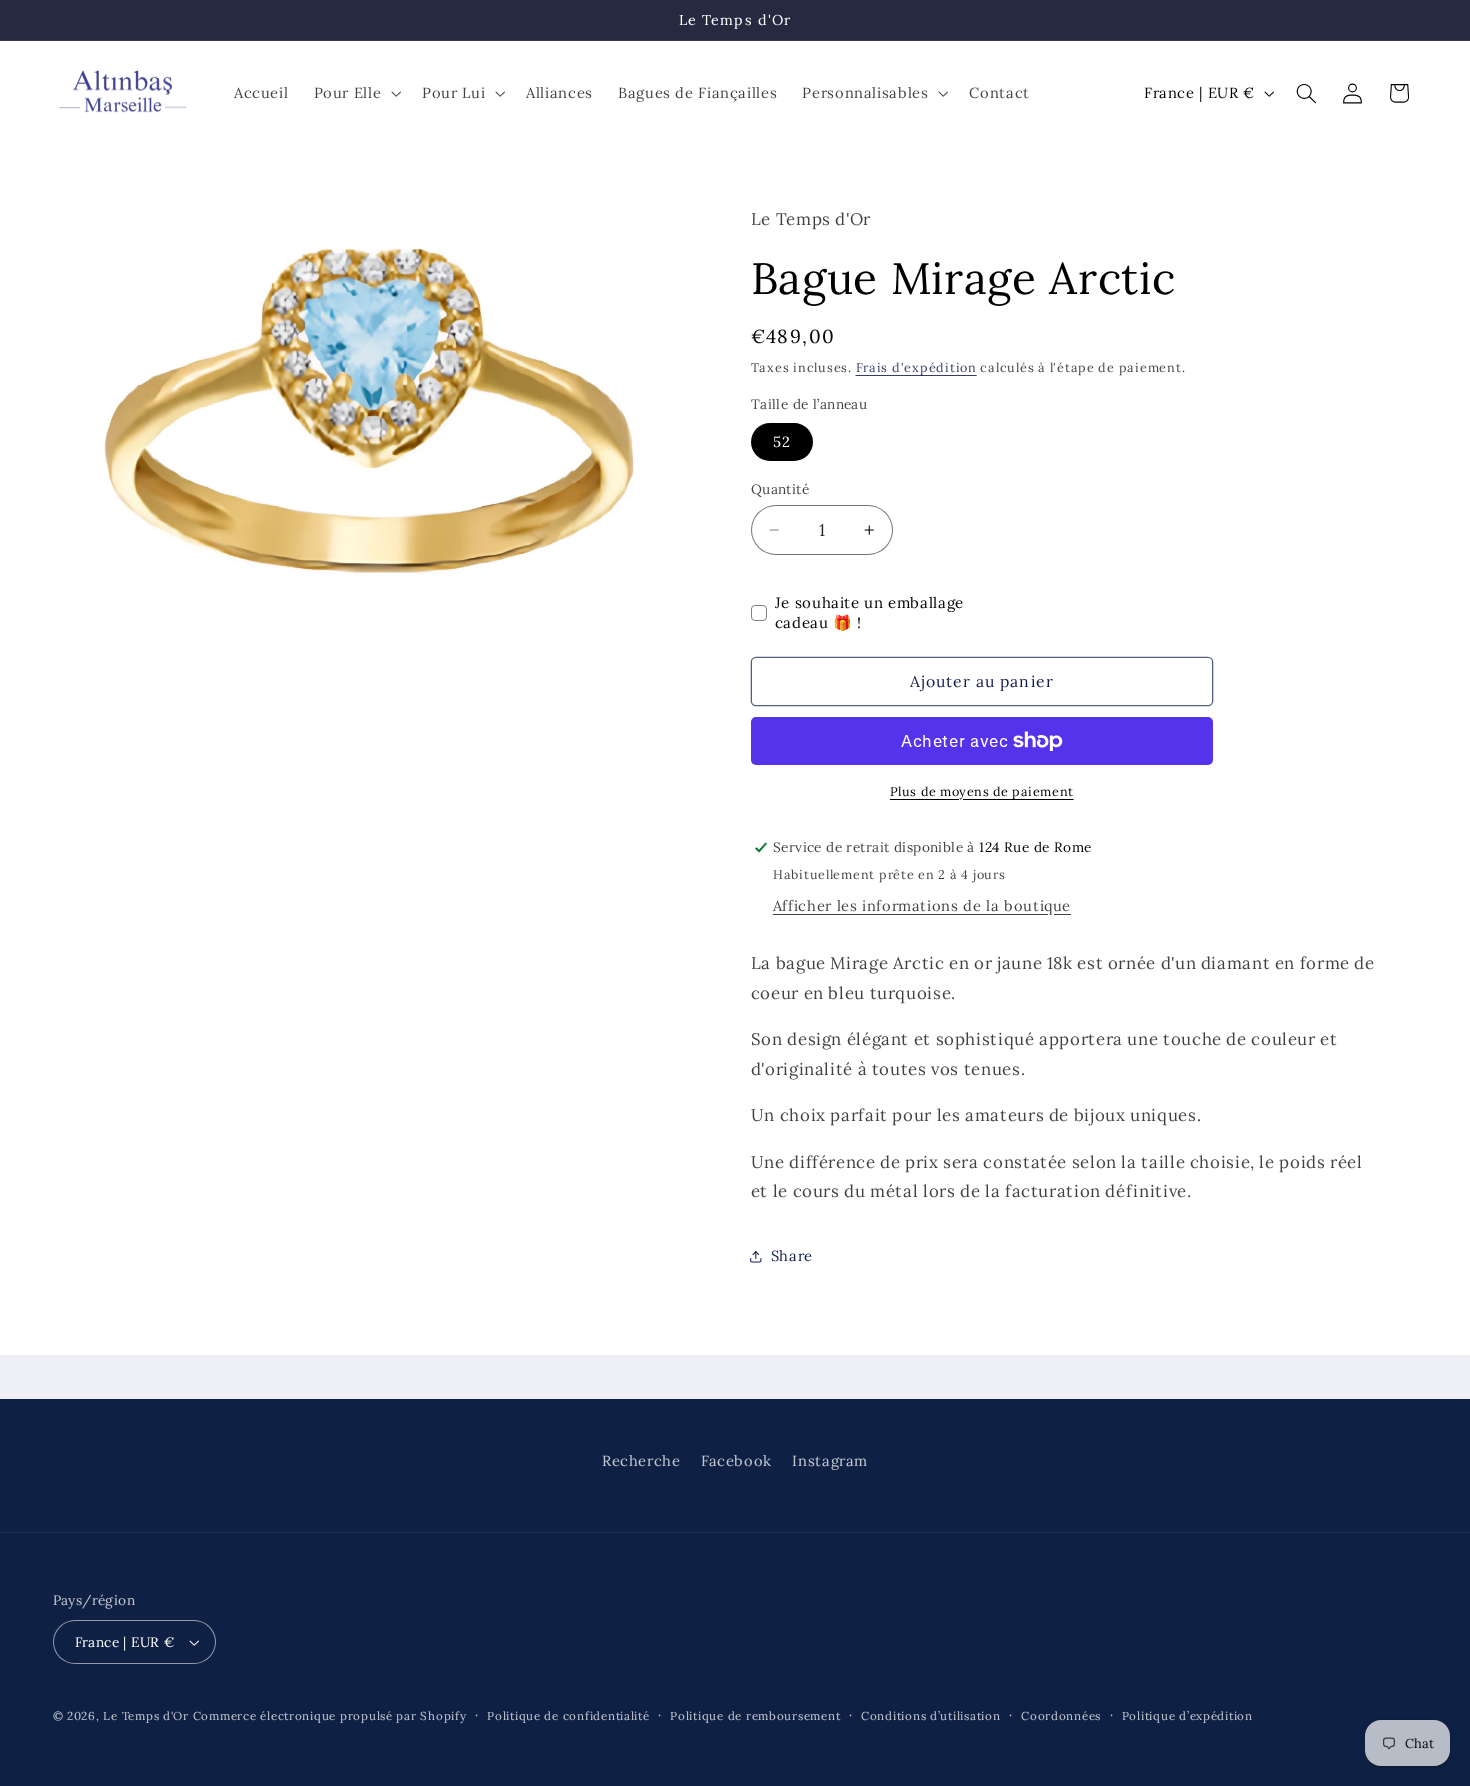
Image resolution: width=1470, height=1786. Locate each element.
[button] (355, 93)
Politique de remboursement (755, 1715)
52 (782, 441)
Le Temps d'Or (146, 1715)
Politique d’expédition (1187, 1715)
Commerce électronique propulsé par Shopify (330, 1715)
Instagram (830, 1460)
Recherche (641, 1460)
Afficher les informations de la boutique (922, 905)
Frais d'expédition (916, 367)
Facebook (736, 1460)
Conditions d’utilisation (931, 1715)
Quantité (780, 489)
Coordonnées (1061, 1715)
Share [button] (792, 1255)
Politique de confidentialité (568, 1715)
